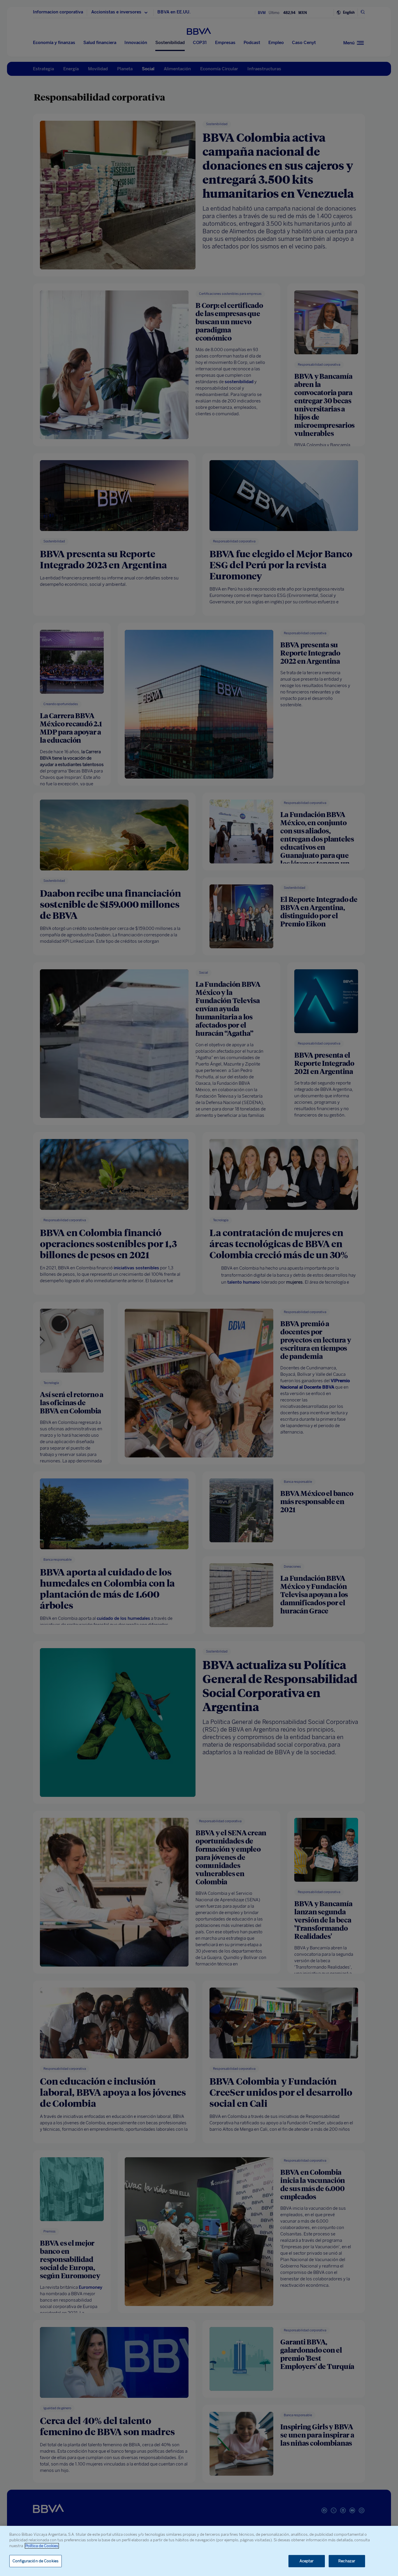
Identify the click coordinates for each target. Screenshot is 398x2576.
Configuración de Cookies (36, 2561)
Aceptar (307, 2561)
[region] (199, 2551)
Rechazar (347, 2561)
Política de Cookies (42, 2546)
